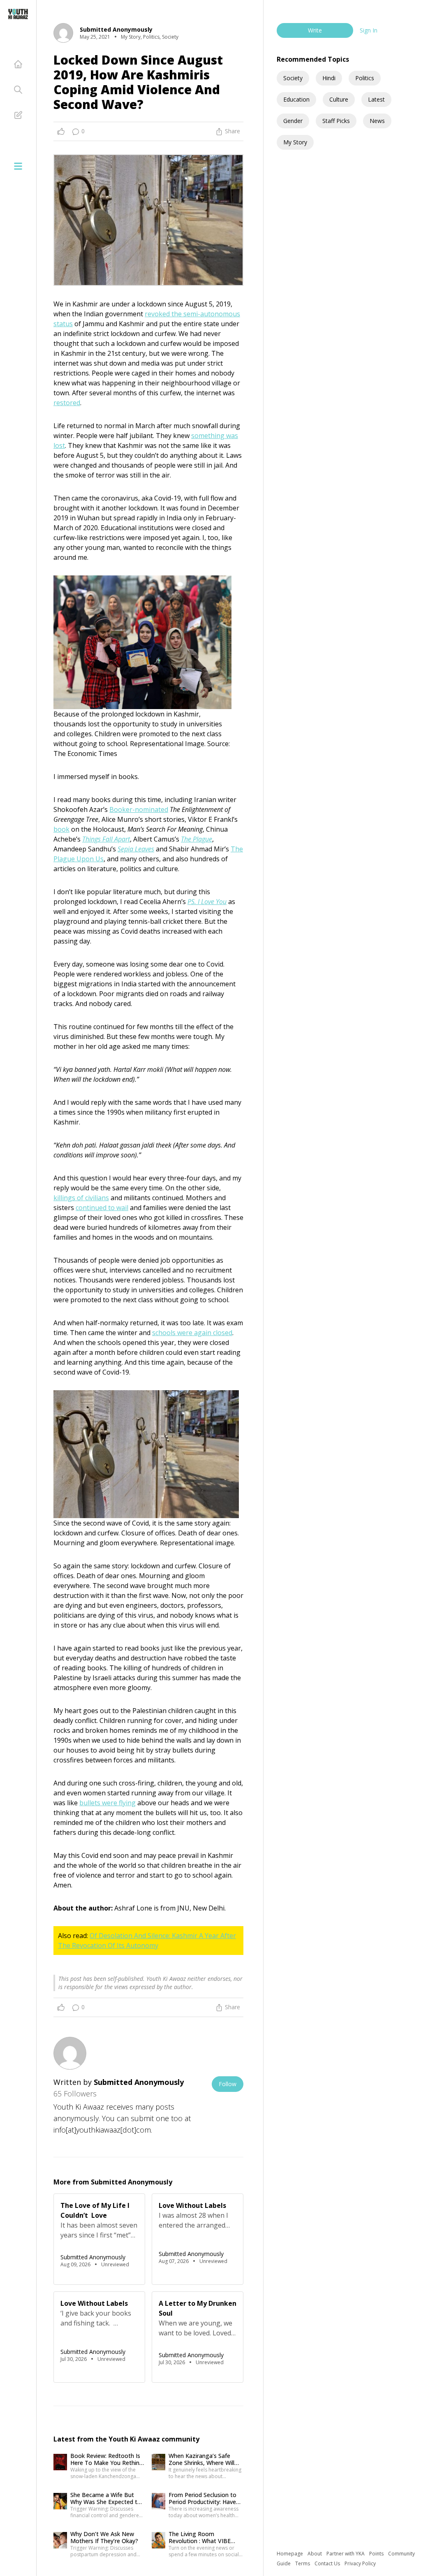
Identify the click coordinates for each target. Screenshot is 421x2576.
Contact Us (328, 2563)
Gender (293, 121)
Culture (339, 99)
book (61, 829)
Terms (303, 2563)
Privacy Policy (360, 2563)
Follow (228, 2084)
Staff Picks (336, 121)
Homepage (290, 2554)
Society (293, 78)
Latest (376, 99)
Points (377, 2554)
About (315, 2554)
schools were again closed (192, 1333)
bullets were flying (108, 1803)
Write (315, 30)
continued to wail (102, 1208)
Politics (365, 78)
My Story (295, 142)
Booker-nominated (139, 809)
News (377, 121)
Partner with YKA (346, 2554)
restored (67, 403)
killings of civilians (81, 1198)
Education (296, 99)
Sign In (369, 30)
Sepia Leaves (136, 849)
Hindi (329, 78)
